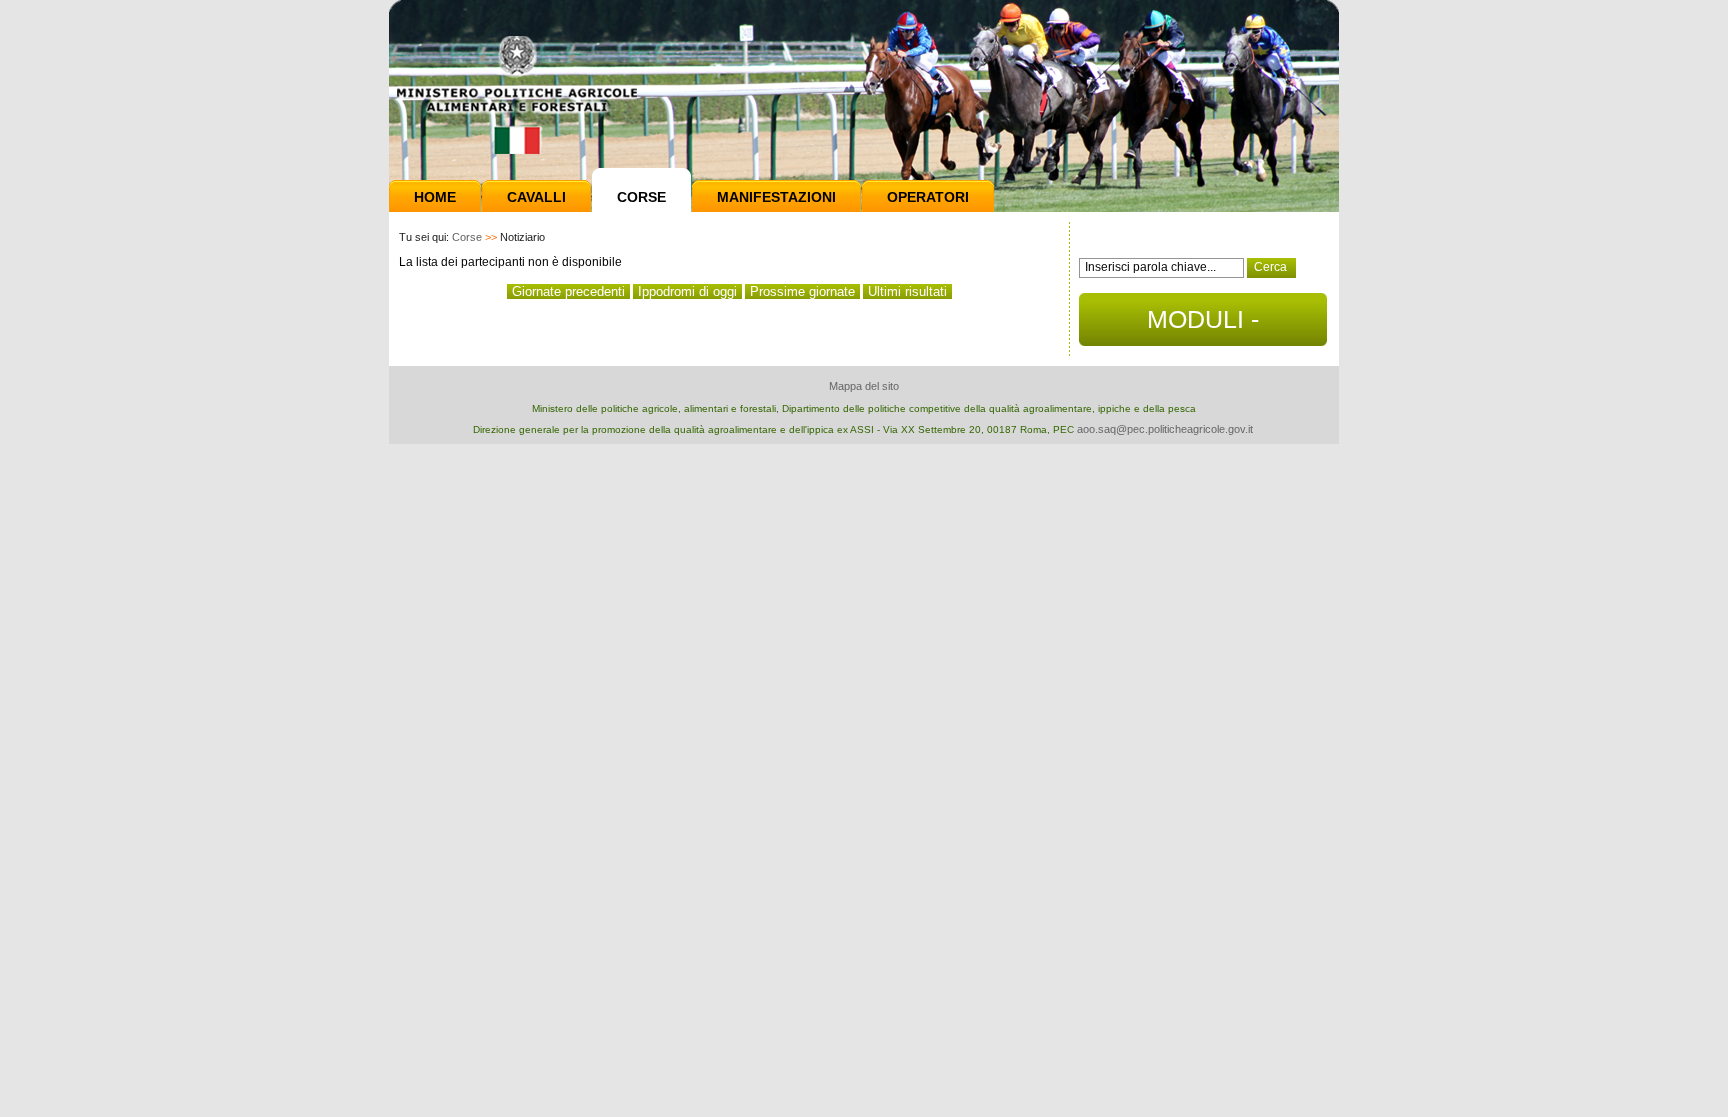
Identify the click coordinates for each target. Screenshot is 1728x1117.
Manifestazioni (776, 197)
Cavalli (536, 197)
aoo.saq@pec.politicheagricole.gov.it (1165, 429)
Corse (641, 197)
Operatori (928, 197)
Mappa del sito (864, 386)
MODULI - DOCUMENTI (1203, 325)
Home (435, 197)
